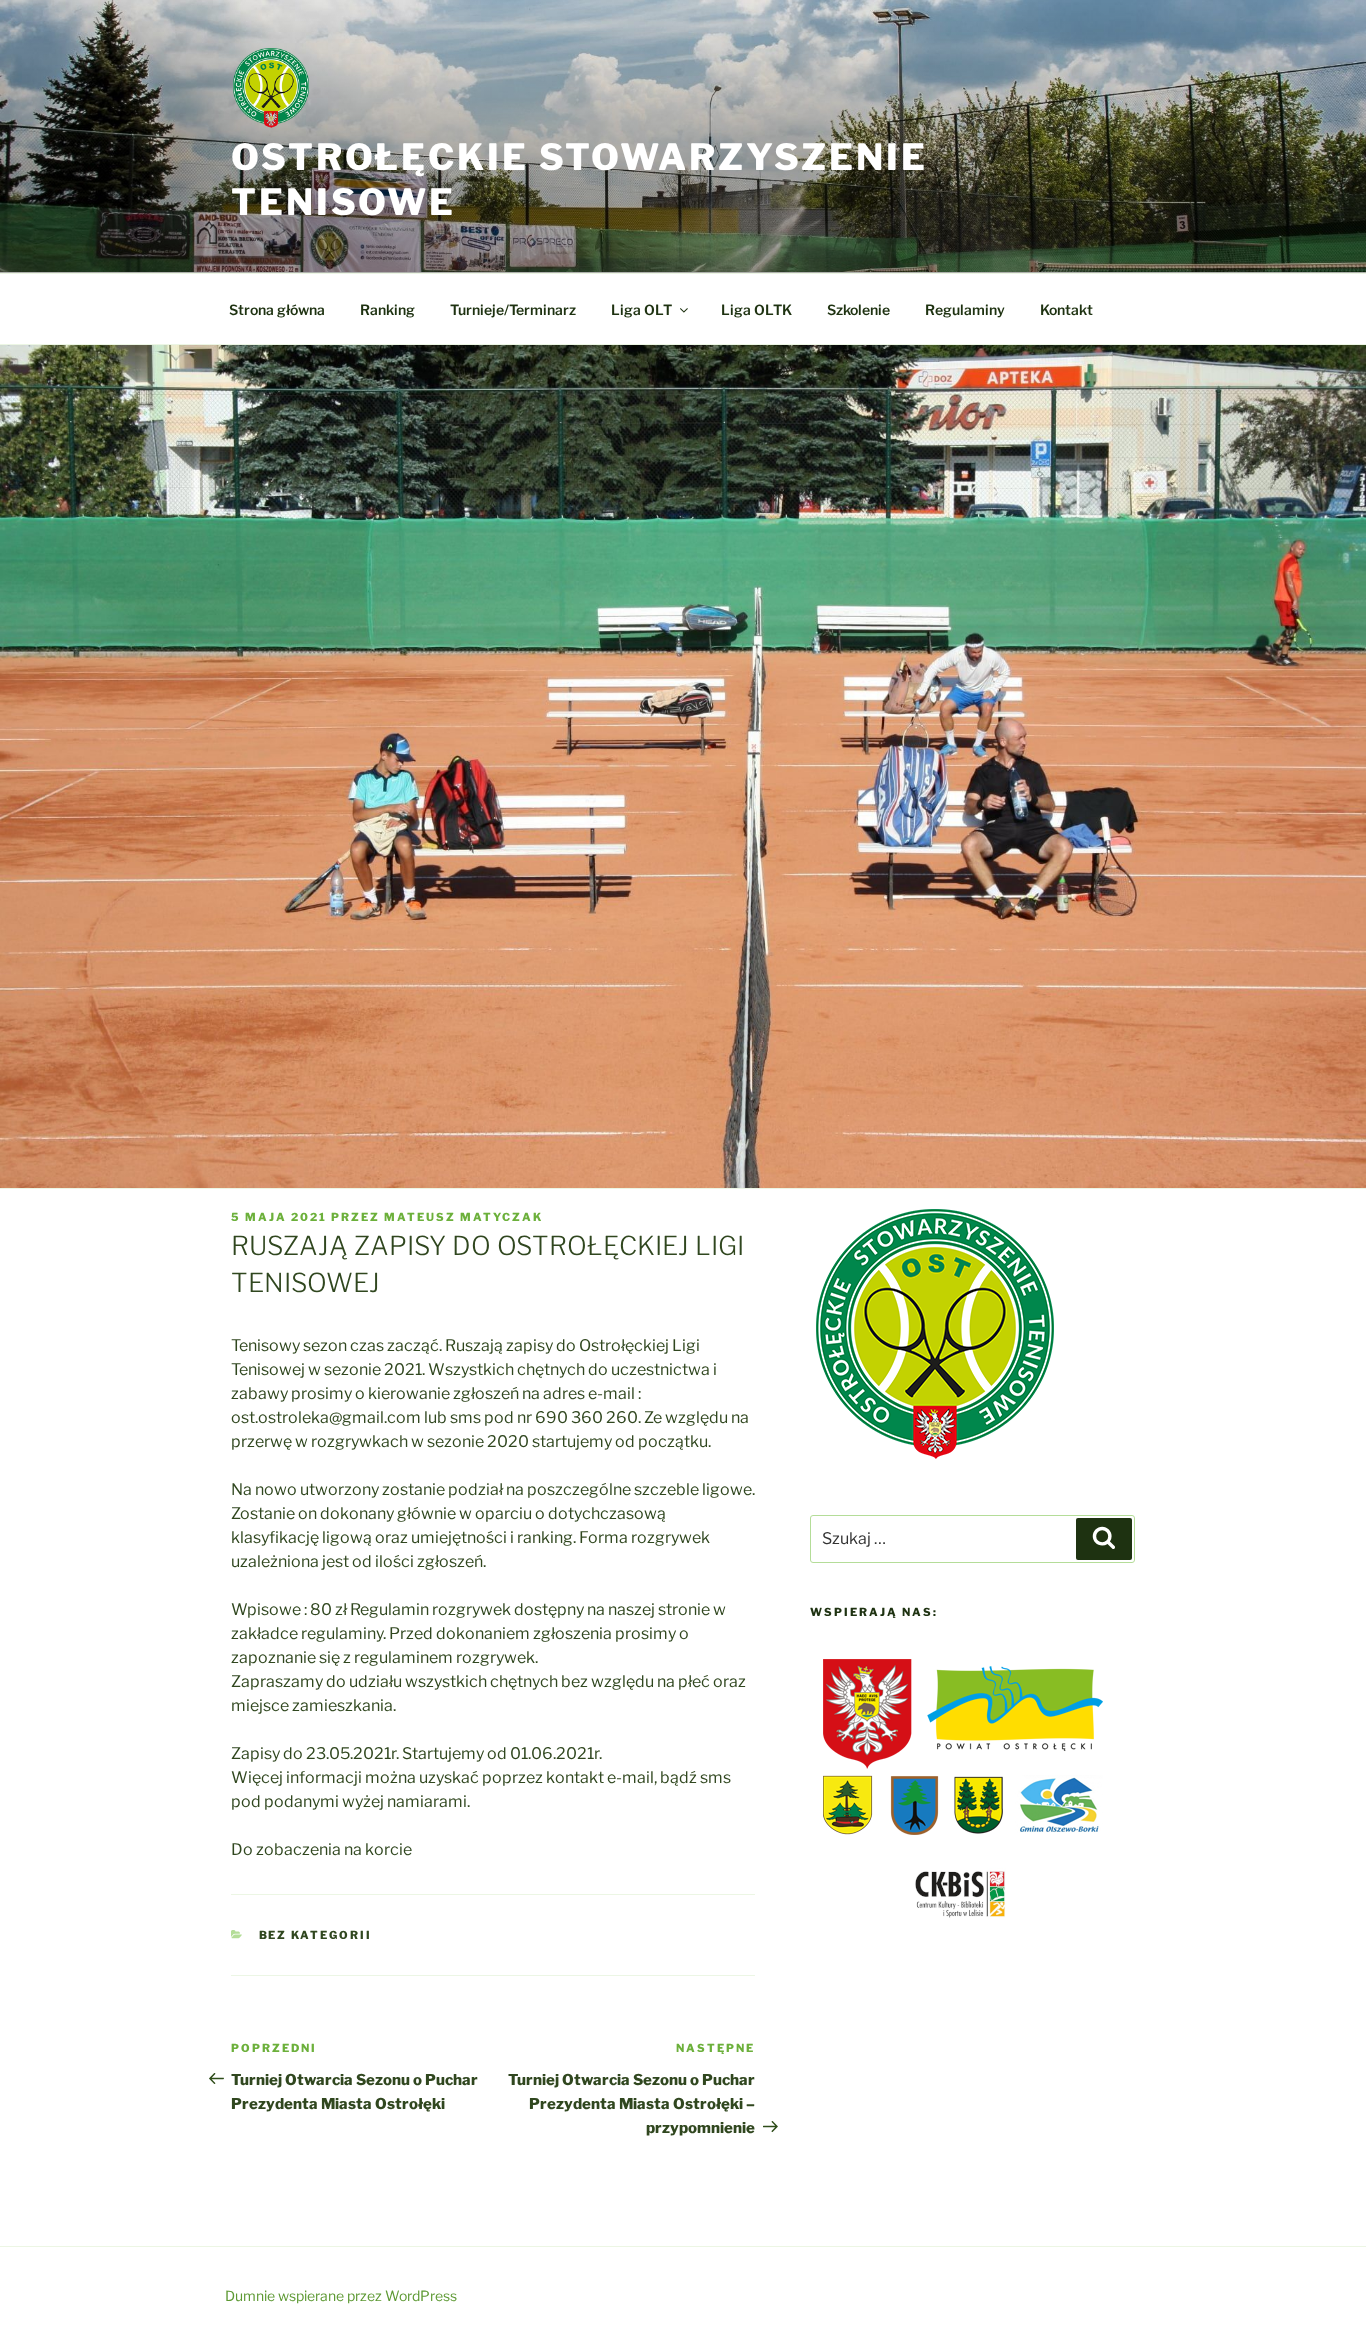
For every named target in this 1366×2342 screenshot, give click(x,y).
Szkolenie (858, 309)
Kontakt (1066, 309)
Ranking (387, 309)
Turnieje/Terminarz (513, 309)
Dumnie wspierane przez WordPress (341, 2295)
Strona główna (277, 309)
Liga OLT (641, 309)
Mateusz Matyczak (463, 1217)
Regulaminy (965, 309)
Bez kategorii (316, 1935)
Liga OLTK (756, 309)
